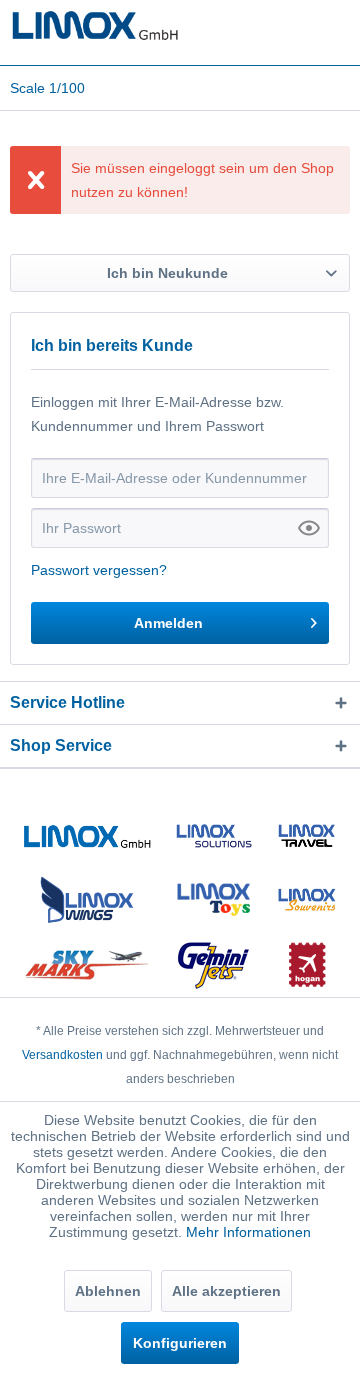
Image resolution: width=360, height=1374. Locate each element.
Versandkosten (62, 1055)
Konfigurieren (180, 1343)
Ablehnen (108, 1291)
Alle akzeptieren (226, 1291)
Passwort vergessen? (99, 570)
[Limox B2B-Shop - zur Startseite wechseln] (95, 27)
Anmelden (168, 623)
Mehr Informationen (248, 1232)
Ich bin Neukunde (167, 273)
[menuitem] (47, 88)
